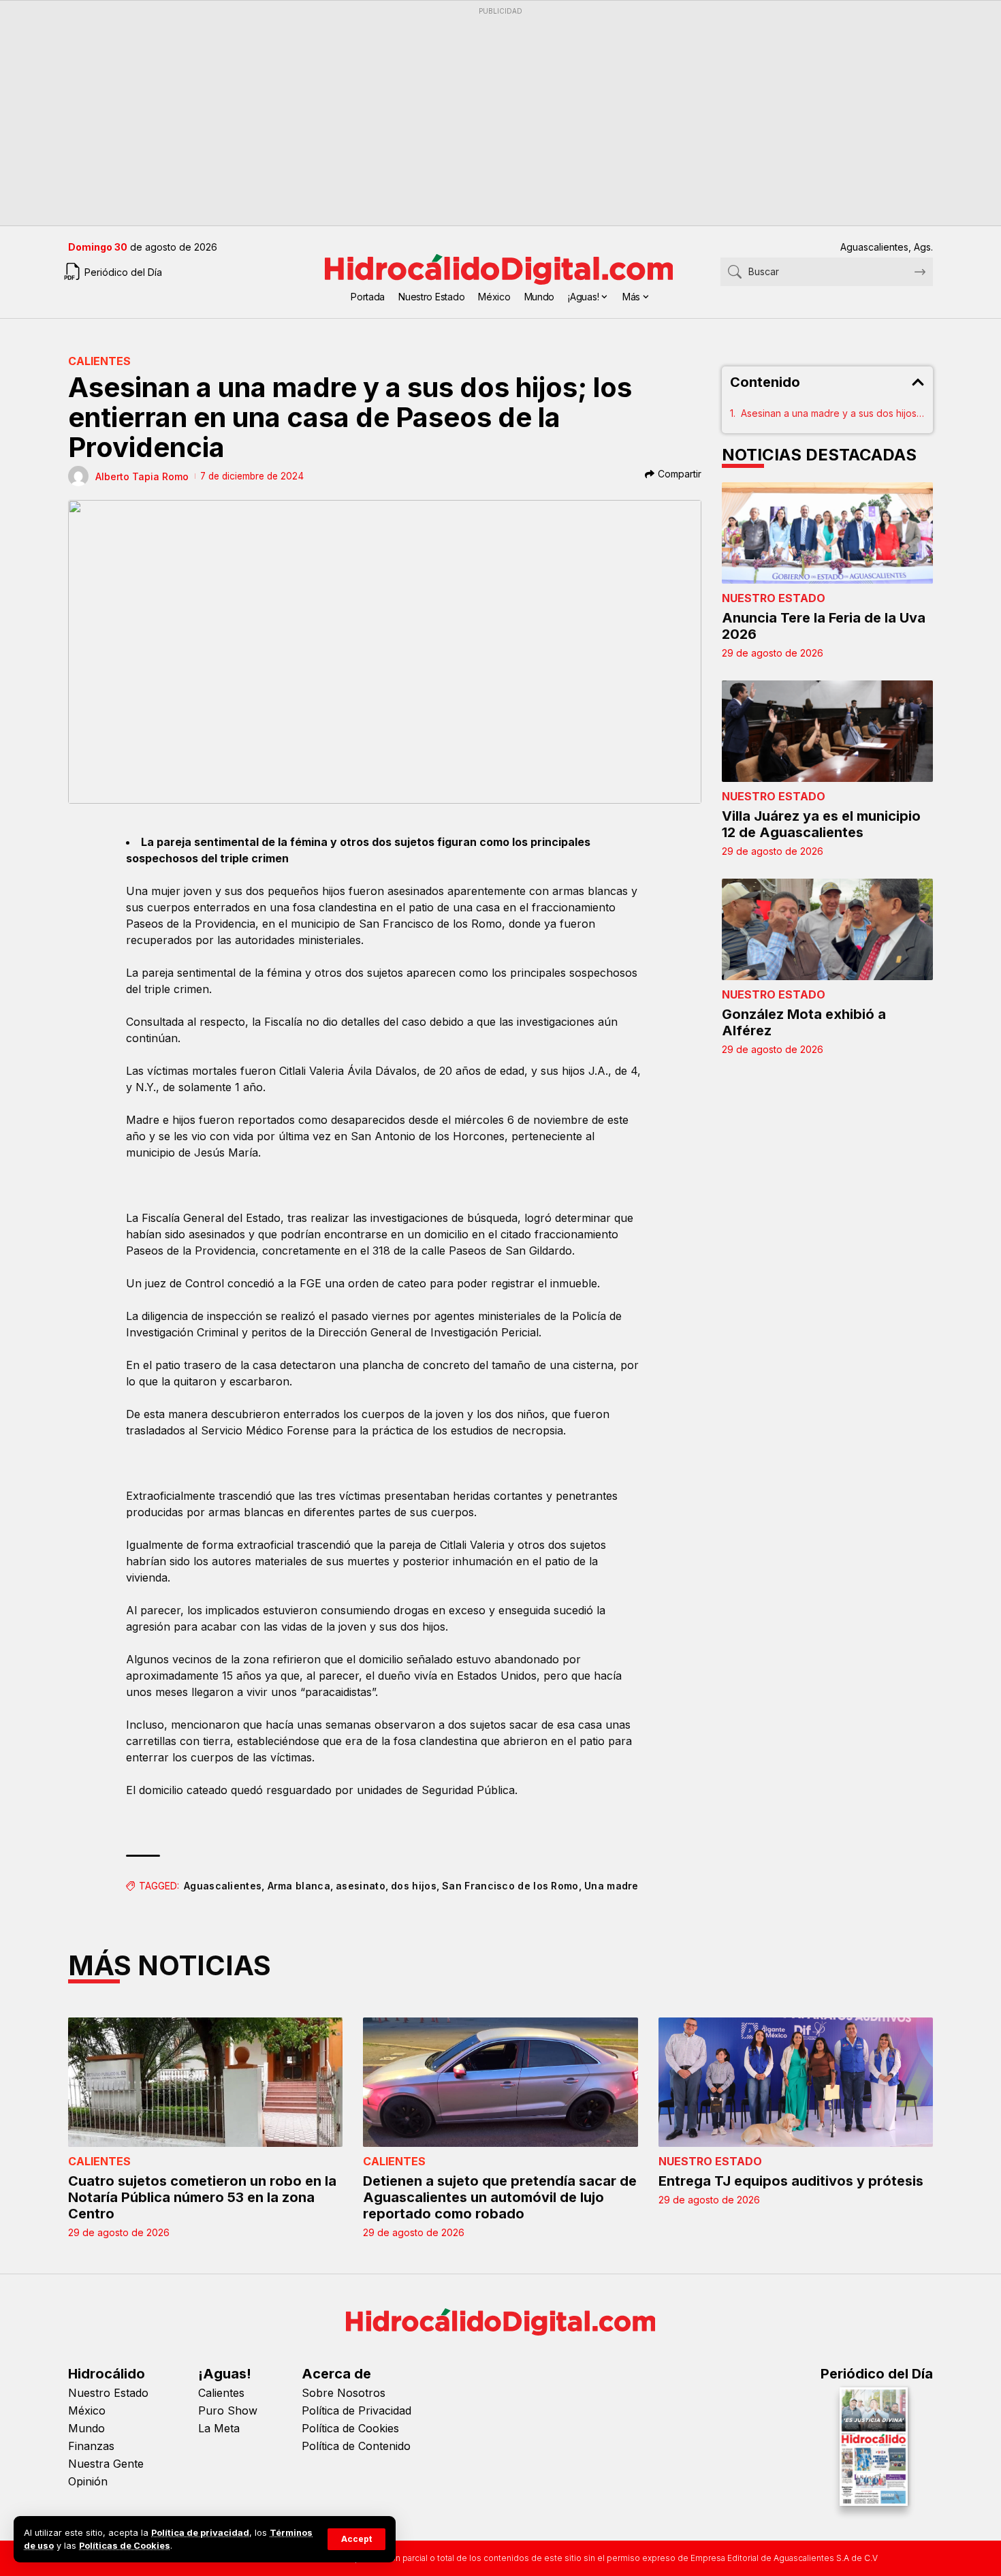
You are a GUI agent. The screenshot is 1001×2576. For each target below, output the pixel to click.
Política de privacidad (200, 2533)
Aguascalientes (223, 1886)
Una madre (611, 1886)
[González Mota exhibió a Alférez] (827, 929)
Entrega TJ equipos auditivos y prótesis (791, 2181)
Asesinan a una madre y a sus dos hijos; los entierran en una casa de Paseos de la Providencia (833, 413)
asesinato (361, 1886)
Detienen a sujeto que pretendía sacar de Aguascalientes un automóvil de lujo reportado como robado (500, 2197)
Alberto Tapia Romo (142, 476)
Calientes (99, 361)
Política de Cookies (350, 2428)
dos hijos (414, 1886)
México (87, 2410)
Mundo (86, 2428)
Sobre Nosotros (344, 2393)
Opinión (88, 2481)
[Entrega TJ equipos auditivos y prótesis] (796, 2082)
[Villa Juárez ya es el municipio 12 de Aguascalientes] (827, 731)
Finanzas (91, 2446)
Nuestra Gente (106, 2464)
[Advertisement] (477, 116)
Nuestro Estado (774, 598)
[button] (356, 2539)
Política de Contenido (356, 2446)
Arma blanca (299, 1886)
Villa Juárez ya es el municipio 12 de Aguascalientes (821, 824)
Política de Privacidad (356, 2410)
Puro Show (228, 2410)
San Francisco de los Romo (510, 1886)
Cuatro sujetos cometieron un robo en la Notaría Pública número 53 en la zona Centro (202, 2197)
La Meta (219, 2428)
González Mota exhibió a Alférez (804, 1022)
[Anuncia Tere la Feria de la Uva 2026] (827, 533)
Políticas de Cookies (125, 2546)
